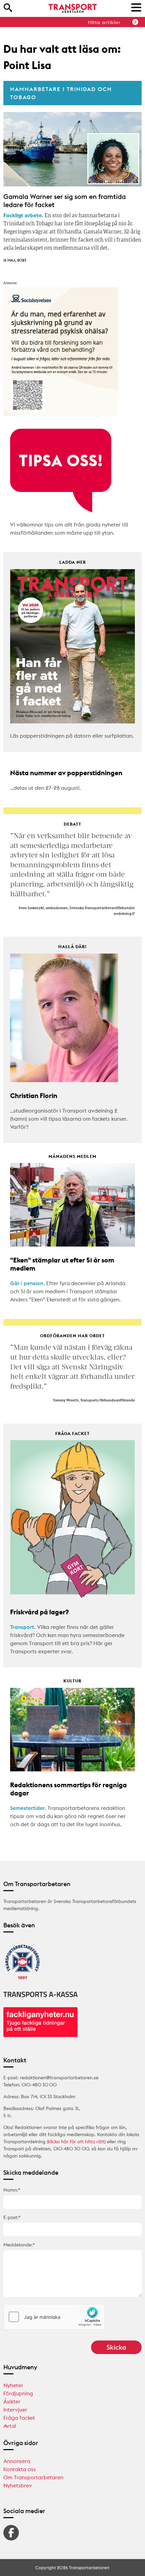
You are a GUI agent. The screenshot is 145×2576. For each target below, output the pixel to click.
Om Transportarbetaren (33, 2477)
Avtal (10, 2426)
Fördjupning (18, 2393)
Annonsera (17, 2461)
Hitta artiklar (104, 22)
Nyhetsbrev (18, 2485)
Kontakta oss (20, 2469)
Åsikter (12, 2401)
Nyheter (13, 2385)
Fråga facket (19, 2418)
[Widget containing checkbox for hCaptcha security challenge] (54, 2317)
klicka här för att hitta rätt (76, 2142)
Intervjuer (15, 2410)
